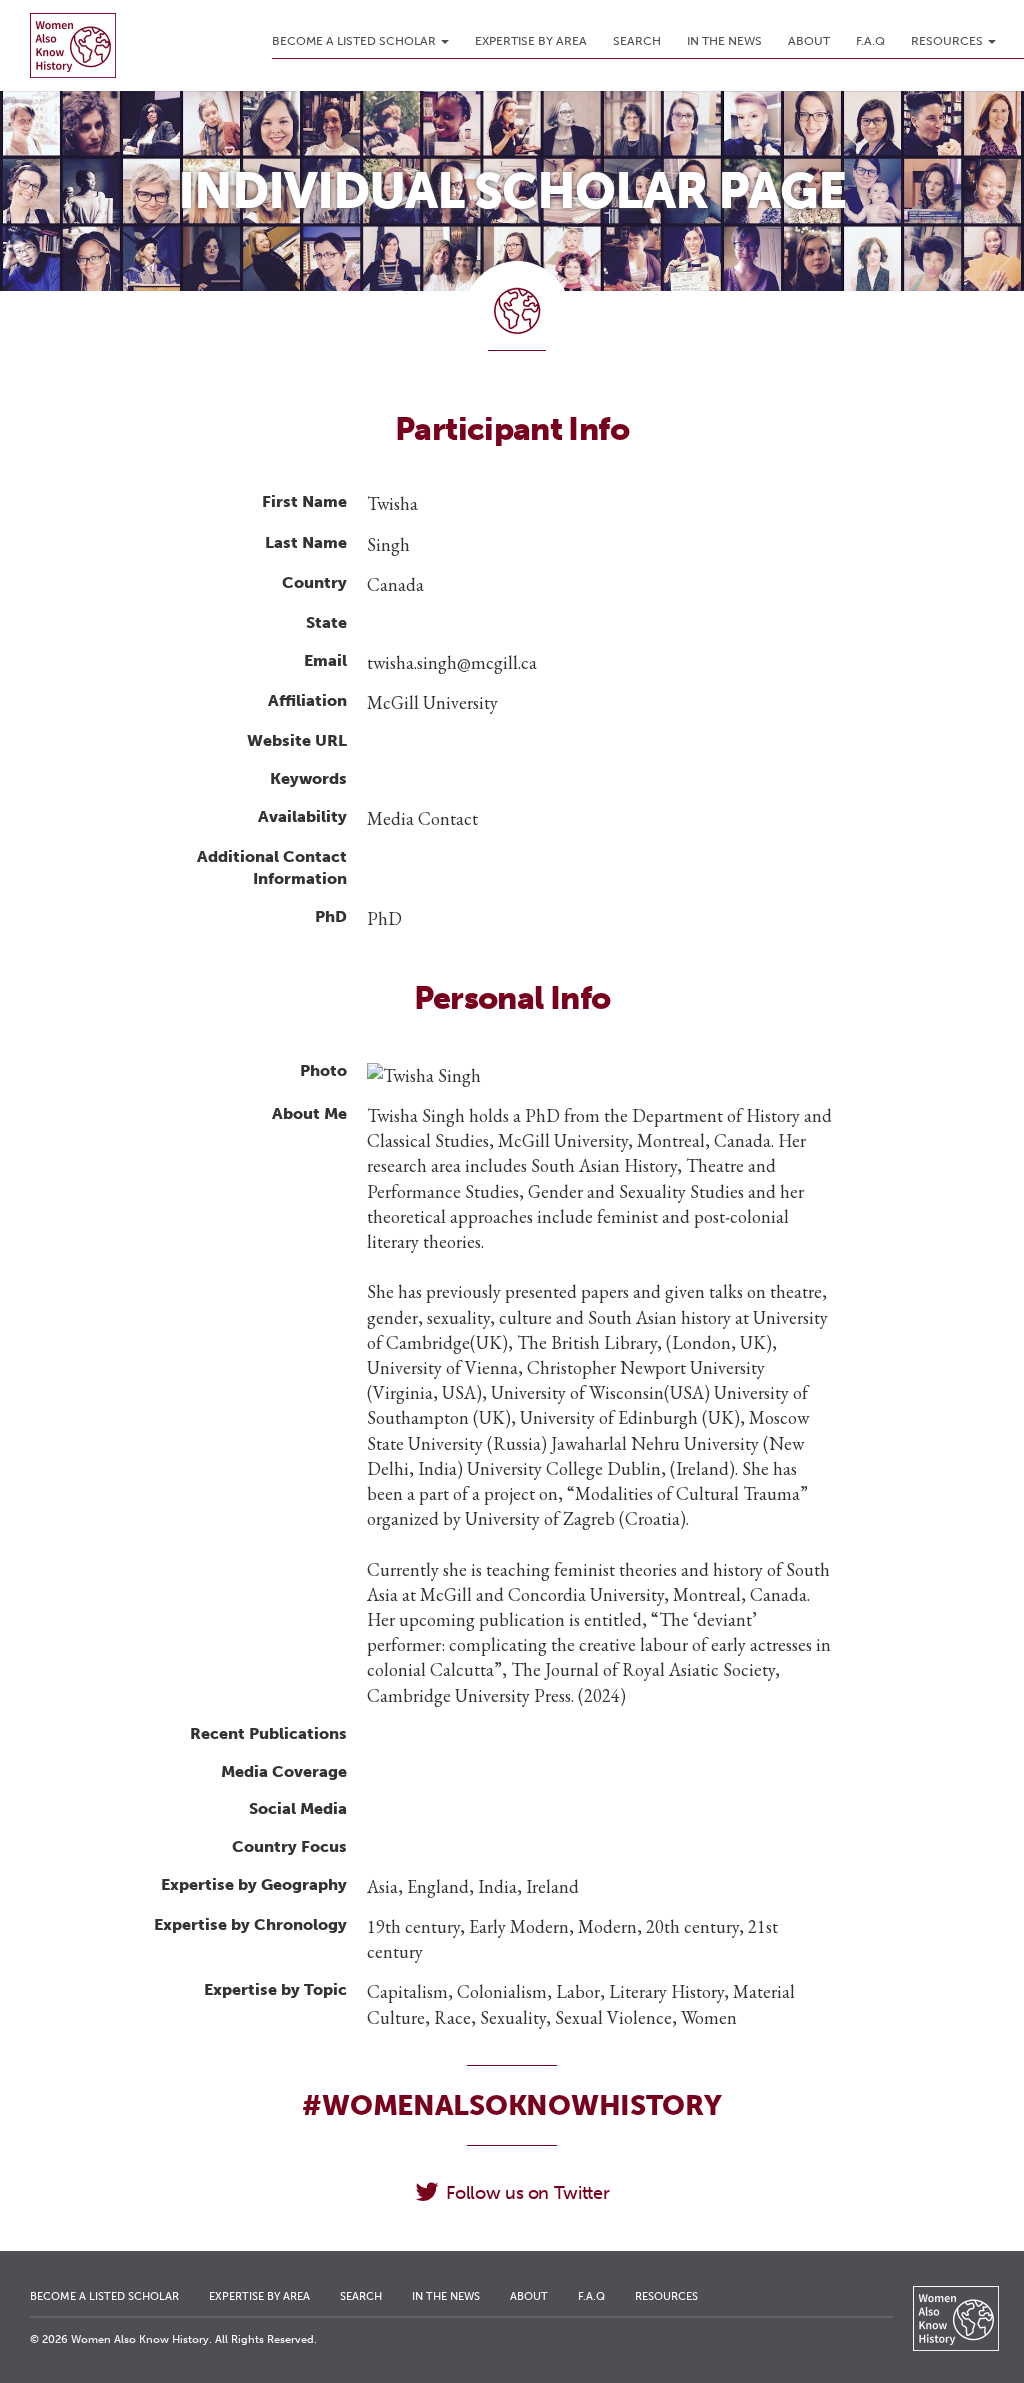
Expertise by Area (531, 41)
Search (637, 41)
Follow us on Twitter (527, 2193)
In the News (724, 41)
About (809, 41)
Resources (948, 41)
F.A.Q (870, 41)
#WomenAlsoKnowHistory (511, 2105)
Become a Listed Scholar (355, 41)
